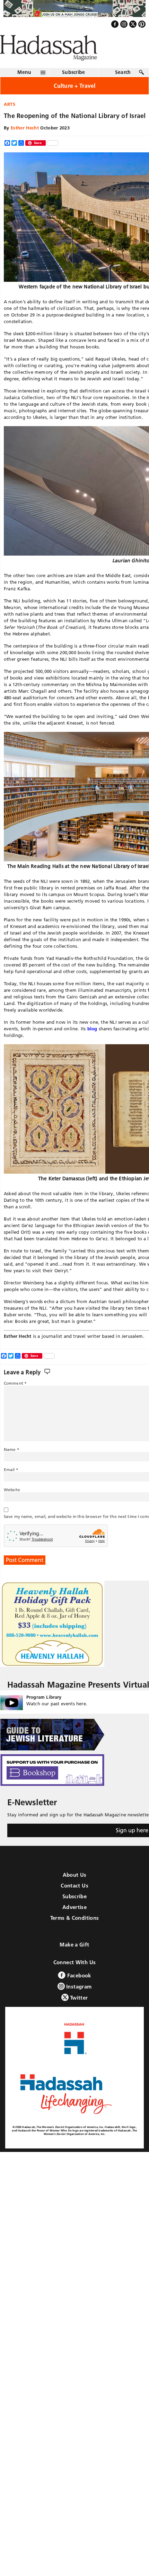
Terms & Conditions (75, 1933)
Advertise (74, 1922)
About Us (75, 1890)
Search (123, 87)
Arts (10, 119)
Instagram (78, 2001)
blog (92, 1044)
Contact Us (74, 1901)
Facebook (78, 1990)
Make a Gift (74, 1960)
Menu (24, 87)
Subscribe (74, 87)
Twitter (78, 2013)
